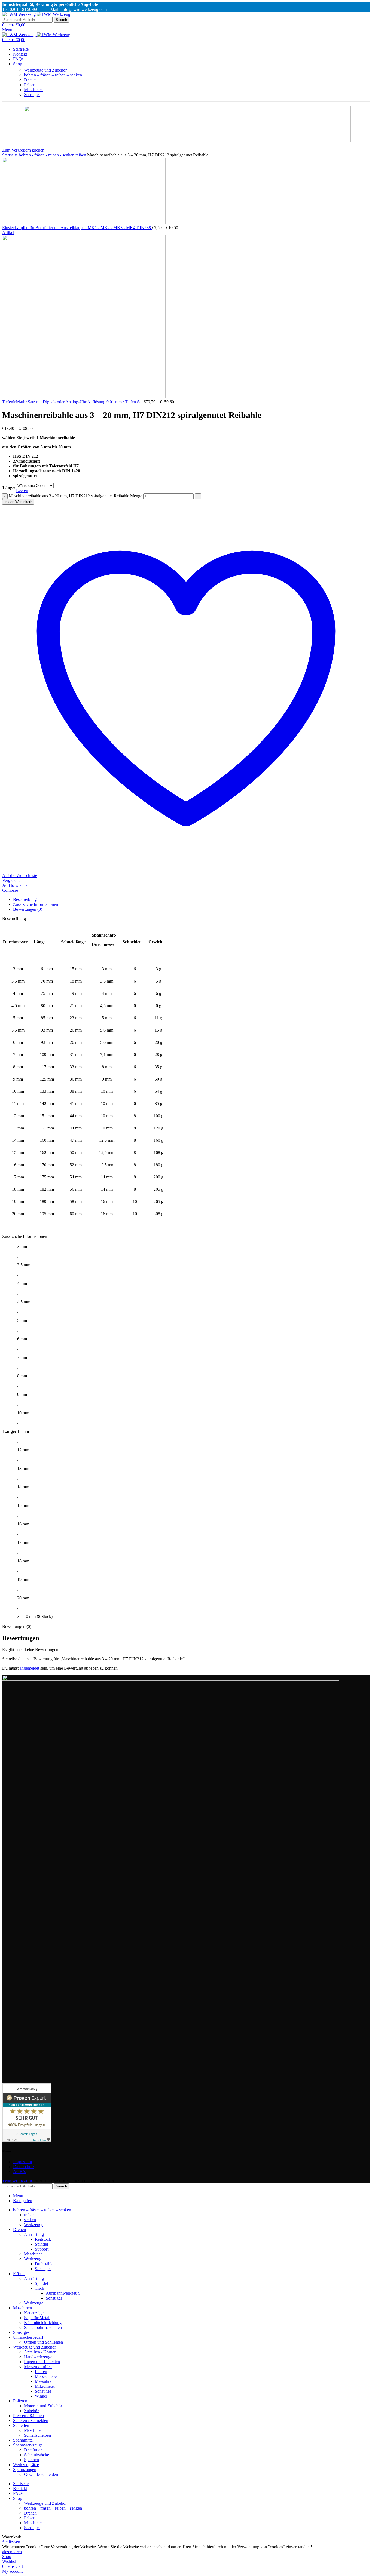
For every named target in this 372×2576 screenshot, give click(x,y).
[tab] (191, 900)
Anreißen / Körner (40, 2352)
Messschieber (46, 2376)
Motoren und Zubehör (43, 2406)
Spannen (31, 2460)
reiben (81, 155)
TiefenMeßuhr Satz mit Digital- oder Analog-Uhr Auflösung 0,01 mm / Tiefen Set (73, 402)
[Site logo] (19, 14)
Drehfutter (33, 2450)
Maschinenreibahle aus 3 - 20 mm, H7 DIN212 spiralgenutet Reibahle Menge (75, 496)
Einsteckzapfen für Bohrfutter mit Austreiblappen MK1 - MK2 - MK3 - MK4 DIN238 (77, 228)
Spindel (41, 2244)
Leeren (22, 490)
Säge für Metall (37, 2318)
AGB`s (19, 2172)
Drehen (30, 80)
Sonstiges (32, 95)
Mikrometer (45, 2386)
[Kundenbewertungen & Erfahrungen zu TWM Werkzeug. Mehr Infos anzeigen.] (27, 2140)
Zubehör (31, 2411)
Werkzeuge (34, 2225)
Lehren (41, 2372)
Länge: (9, 488)
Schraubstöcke (36, 2455)
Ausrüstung (34, 2234)
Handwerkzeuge (38, 2357)
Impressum (22, 2162)
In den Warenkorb (18, 502)
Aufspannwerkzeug (63, 2293)
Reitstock (43, 2239)
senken (30, 2220)
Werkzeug (33, 2259)
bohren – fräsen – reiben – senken (53, 75)
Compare (10, 890)
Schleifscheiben (37, 2435)
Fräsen (30, 85)
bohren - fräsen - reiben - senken (47, 155)
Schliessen (11, 2542)
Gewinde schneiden (41, 2474)
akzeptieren (12, 2552)
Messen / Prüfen (38, 2367)
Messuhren (44, 2381)
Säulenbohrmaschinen (43, 2327)
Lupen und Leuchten (42, 2362)
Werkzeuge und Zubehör (45, 70)
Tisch (39, 2288)
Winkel (41, 2396)
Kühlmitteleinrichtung (43, 2323)
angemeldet (29, 1668)
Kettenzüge (34, 2313)
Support (42, 2249)
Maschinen (33, 90)
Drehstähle (44, 2264)
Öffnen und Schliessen (43, 2342)
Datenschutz (24, 2167)
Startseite (10, 155)
